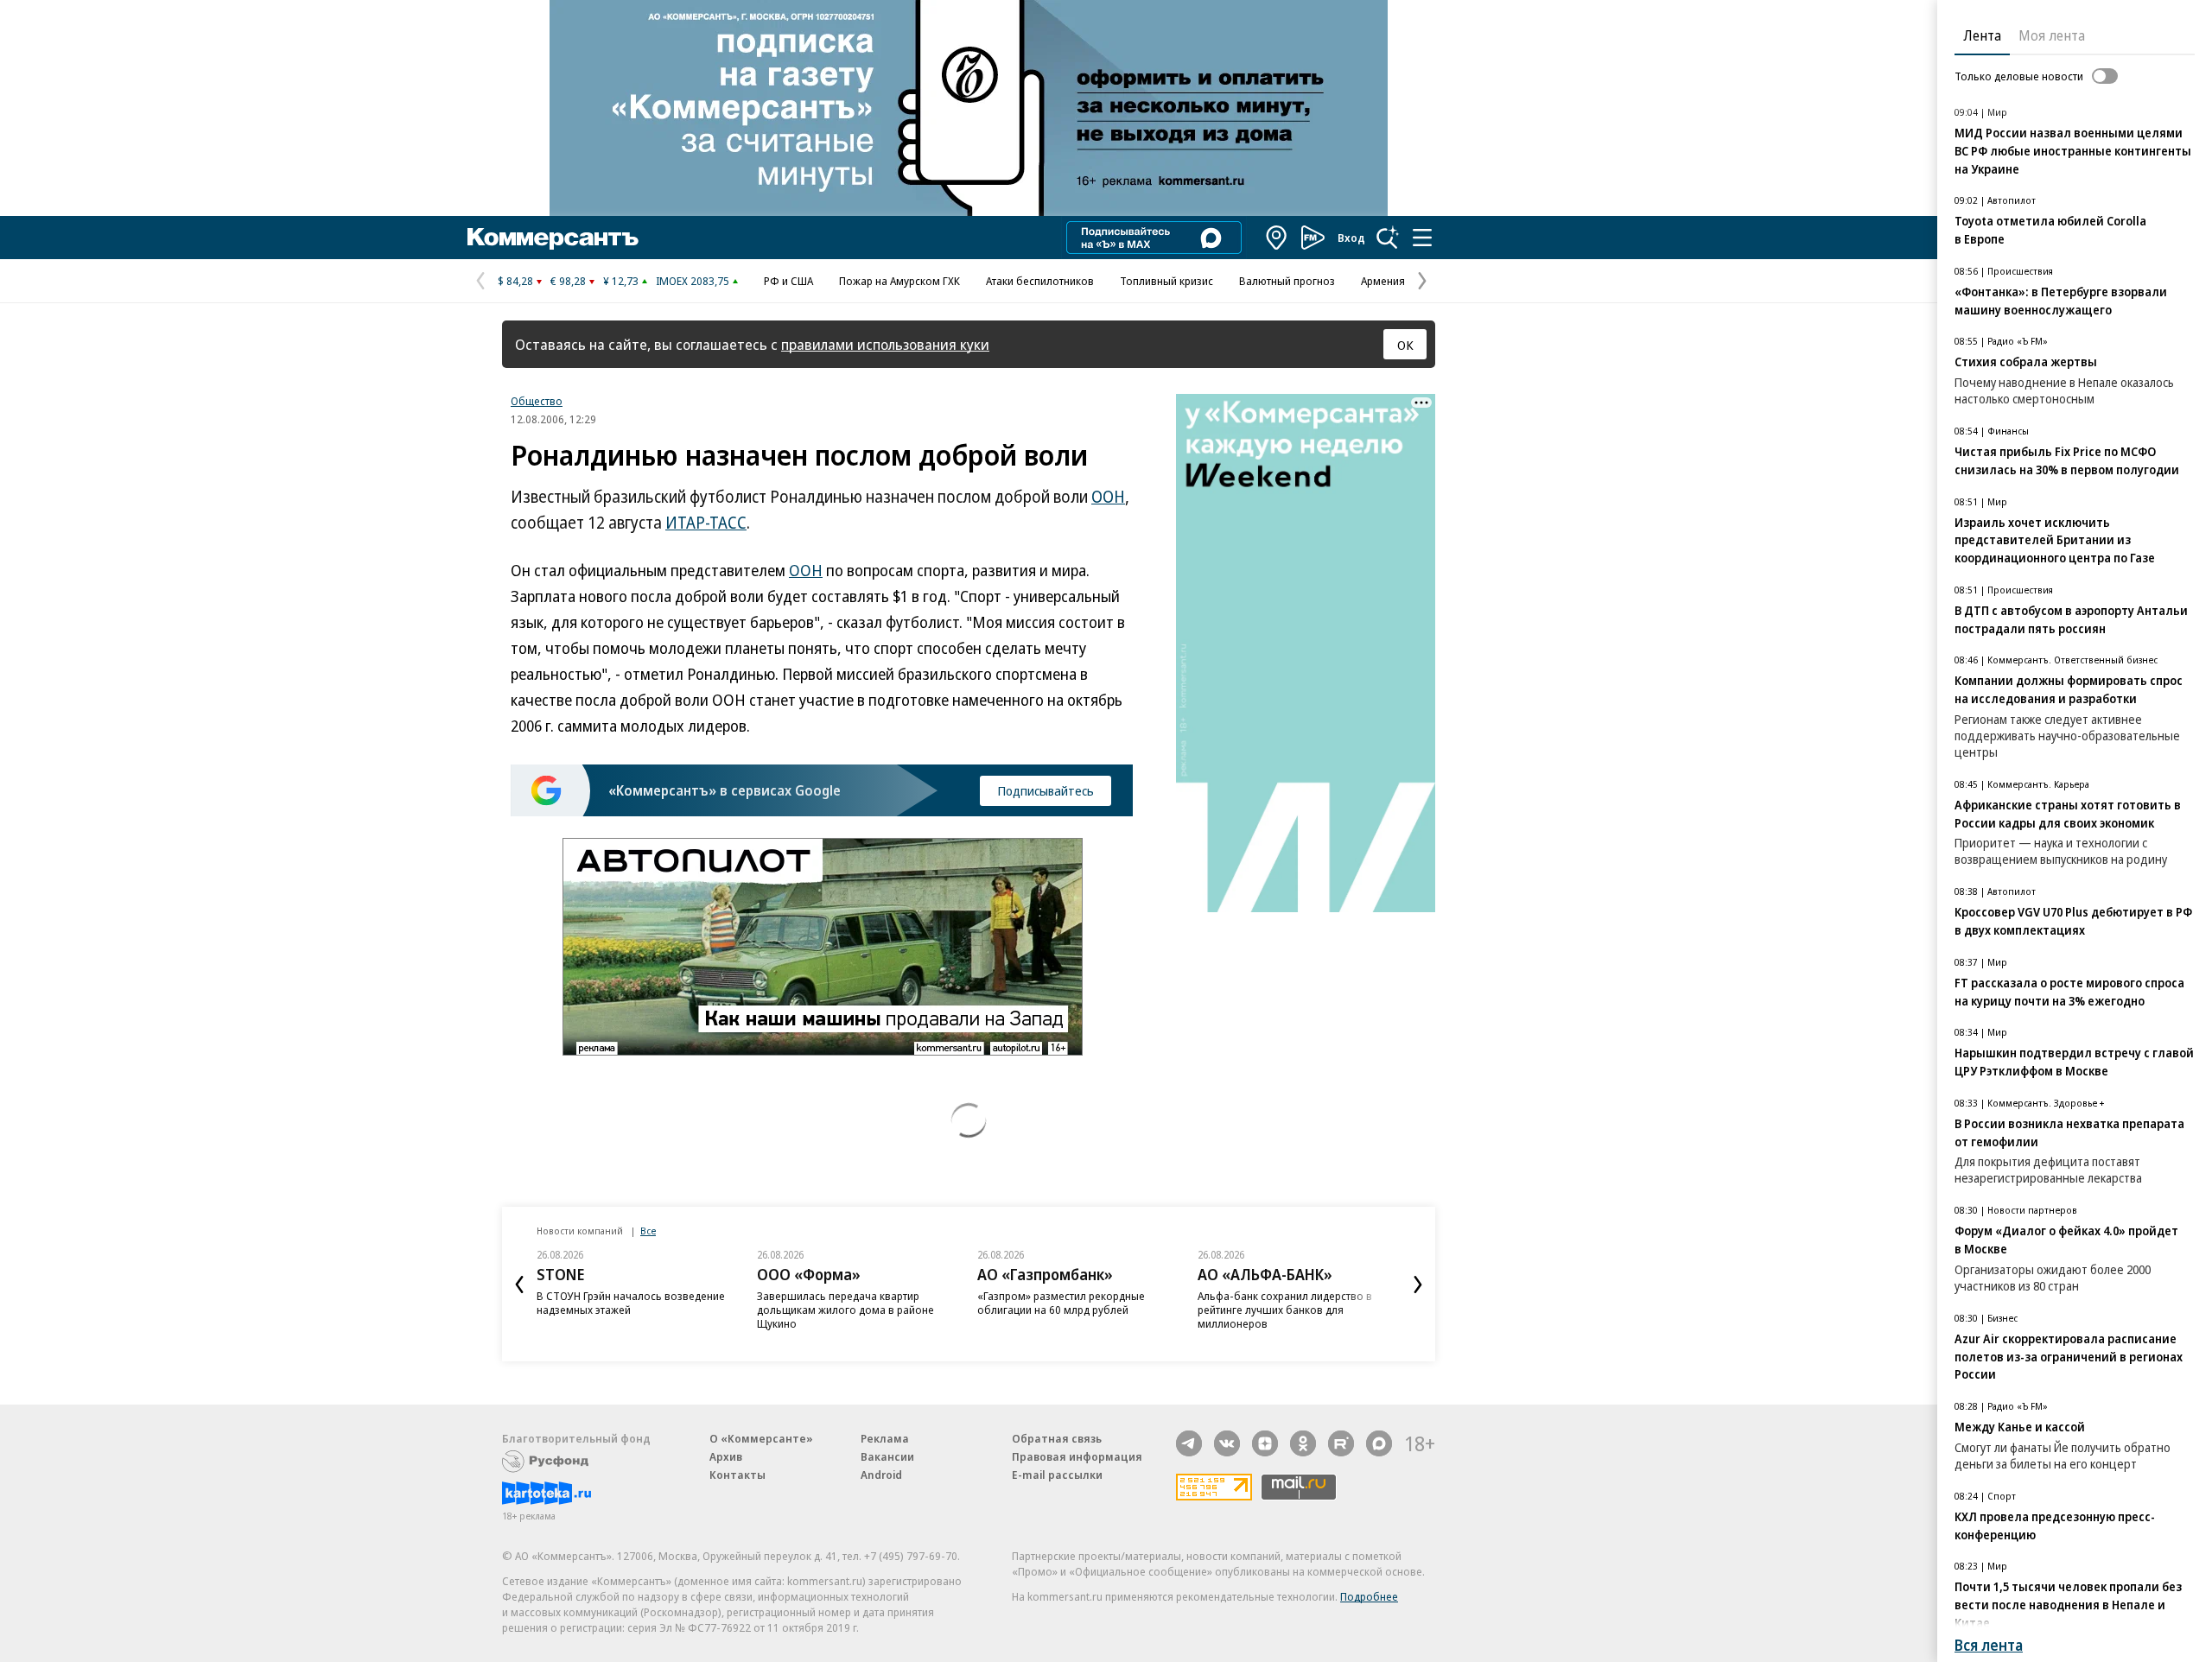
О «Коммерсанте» (761, 1438)
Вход (1351, 238)
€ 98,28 (568, 281)
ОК (1405, 345)
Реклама (885, 1438)
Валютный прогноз (1287, 281)
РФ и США (788, 281)
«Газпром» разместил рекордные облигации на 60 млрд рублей (1061, 1303)
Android (881, 1475)
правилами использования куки (885, 344)
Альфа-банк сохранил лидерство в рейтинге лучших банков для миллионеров (1285, 1310)
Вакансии (887, 1456)
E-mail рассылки (1057, 1475)
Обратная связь (1057, 1438)
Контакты (737, 1475)
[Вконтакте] (1227, 1443)
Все (648, 1231)
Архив (726, 1456)
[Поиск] (1388, 238)
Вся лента (1989, 1645)
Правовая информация (1077, 1456)
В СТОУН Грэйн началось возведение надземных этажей (631, 1303)
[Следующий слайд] (1418, 1285)
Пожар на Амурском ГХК (899, 281)
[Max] (1379, 1443)
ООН (1108, 497)
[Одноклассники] (1303, 1443)
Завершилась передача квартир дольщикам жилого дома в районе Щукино (845, 1310)
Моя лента (2052, 35)
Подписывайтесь (1046, 790)
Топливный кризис (1166, 281)
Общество (537, 401)
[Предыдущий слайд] (519, 1285)
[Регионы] (1277, 238)
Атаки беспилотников (1040, 281)
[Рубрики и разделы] (1422, 238)
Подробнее (1369, 1596)
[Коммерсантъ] (553, 238)
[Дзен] (1265, 1443)
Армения (1383, 281)
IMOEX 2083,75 (693, 281)
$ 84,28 (515, 281)
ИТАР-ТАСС (706, 523)
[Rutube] (1341, 1443)
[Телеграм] (1189, 1443)
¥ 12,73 (621, 281)
